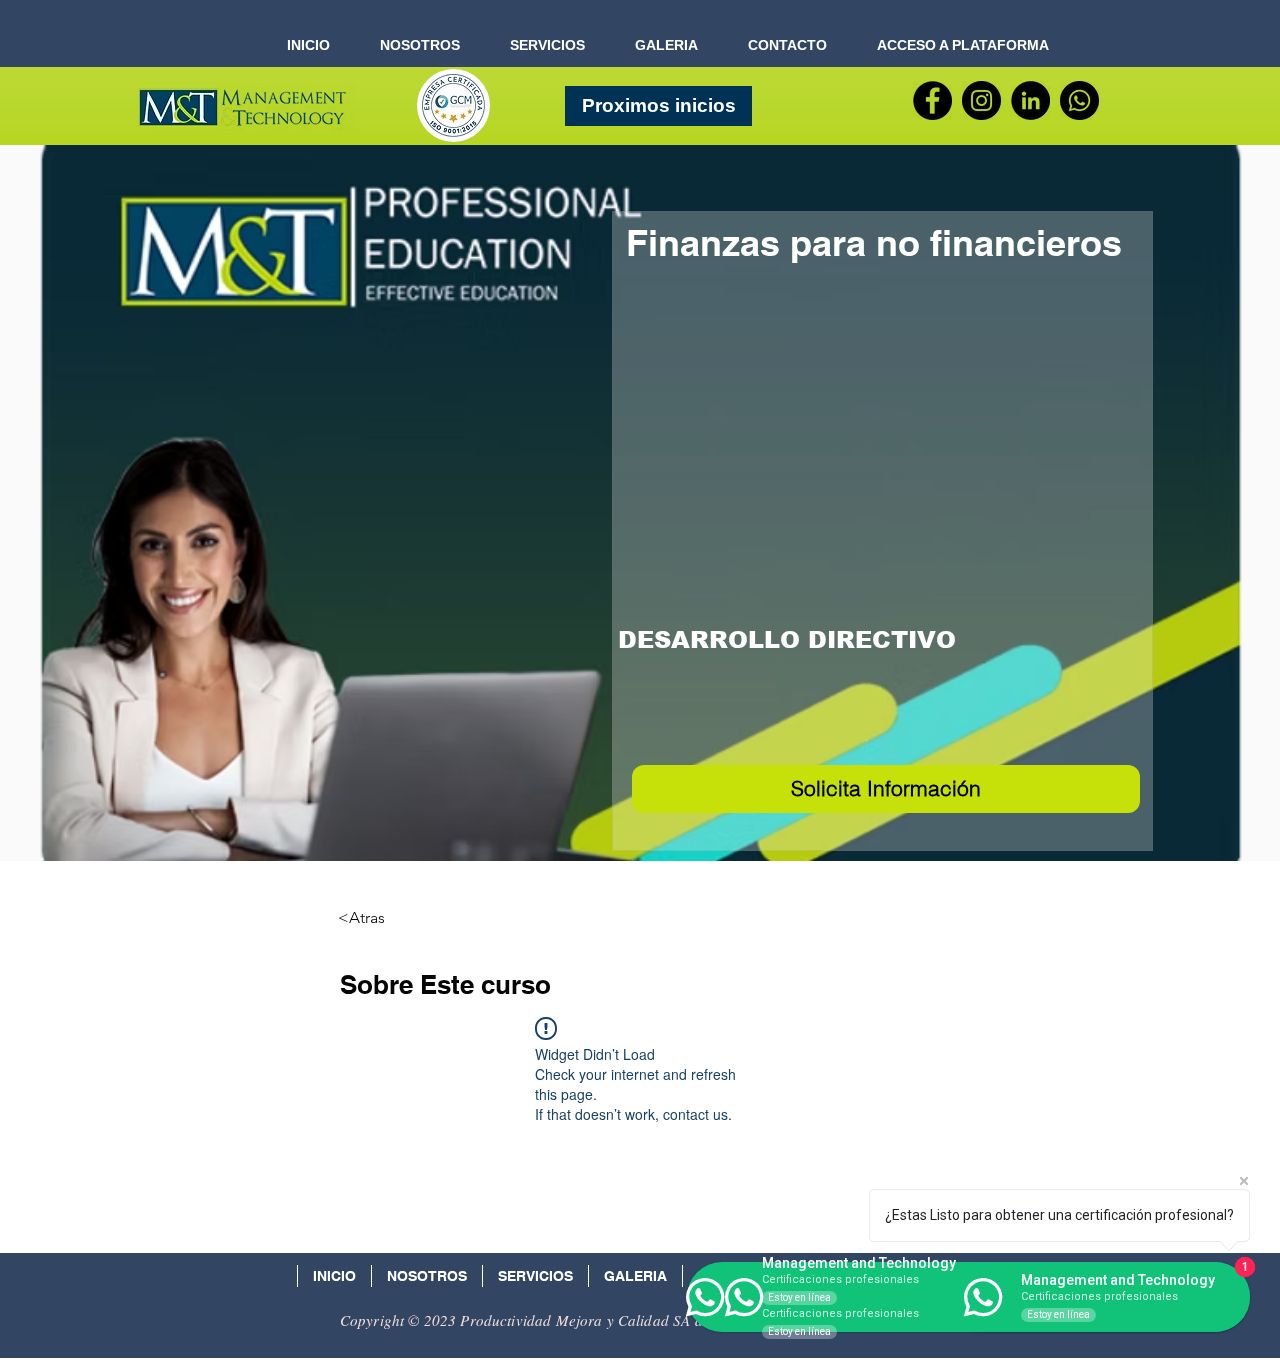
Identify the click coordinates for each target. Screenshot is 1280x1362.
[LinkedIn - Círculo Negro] (1030, 100)
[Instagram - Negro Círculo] (981, 100)
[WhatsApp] (1079, 100)
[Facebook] (932, 100)
